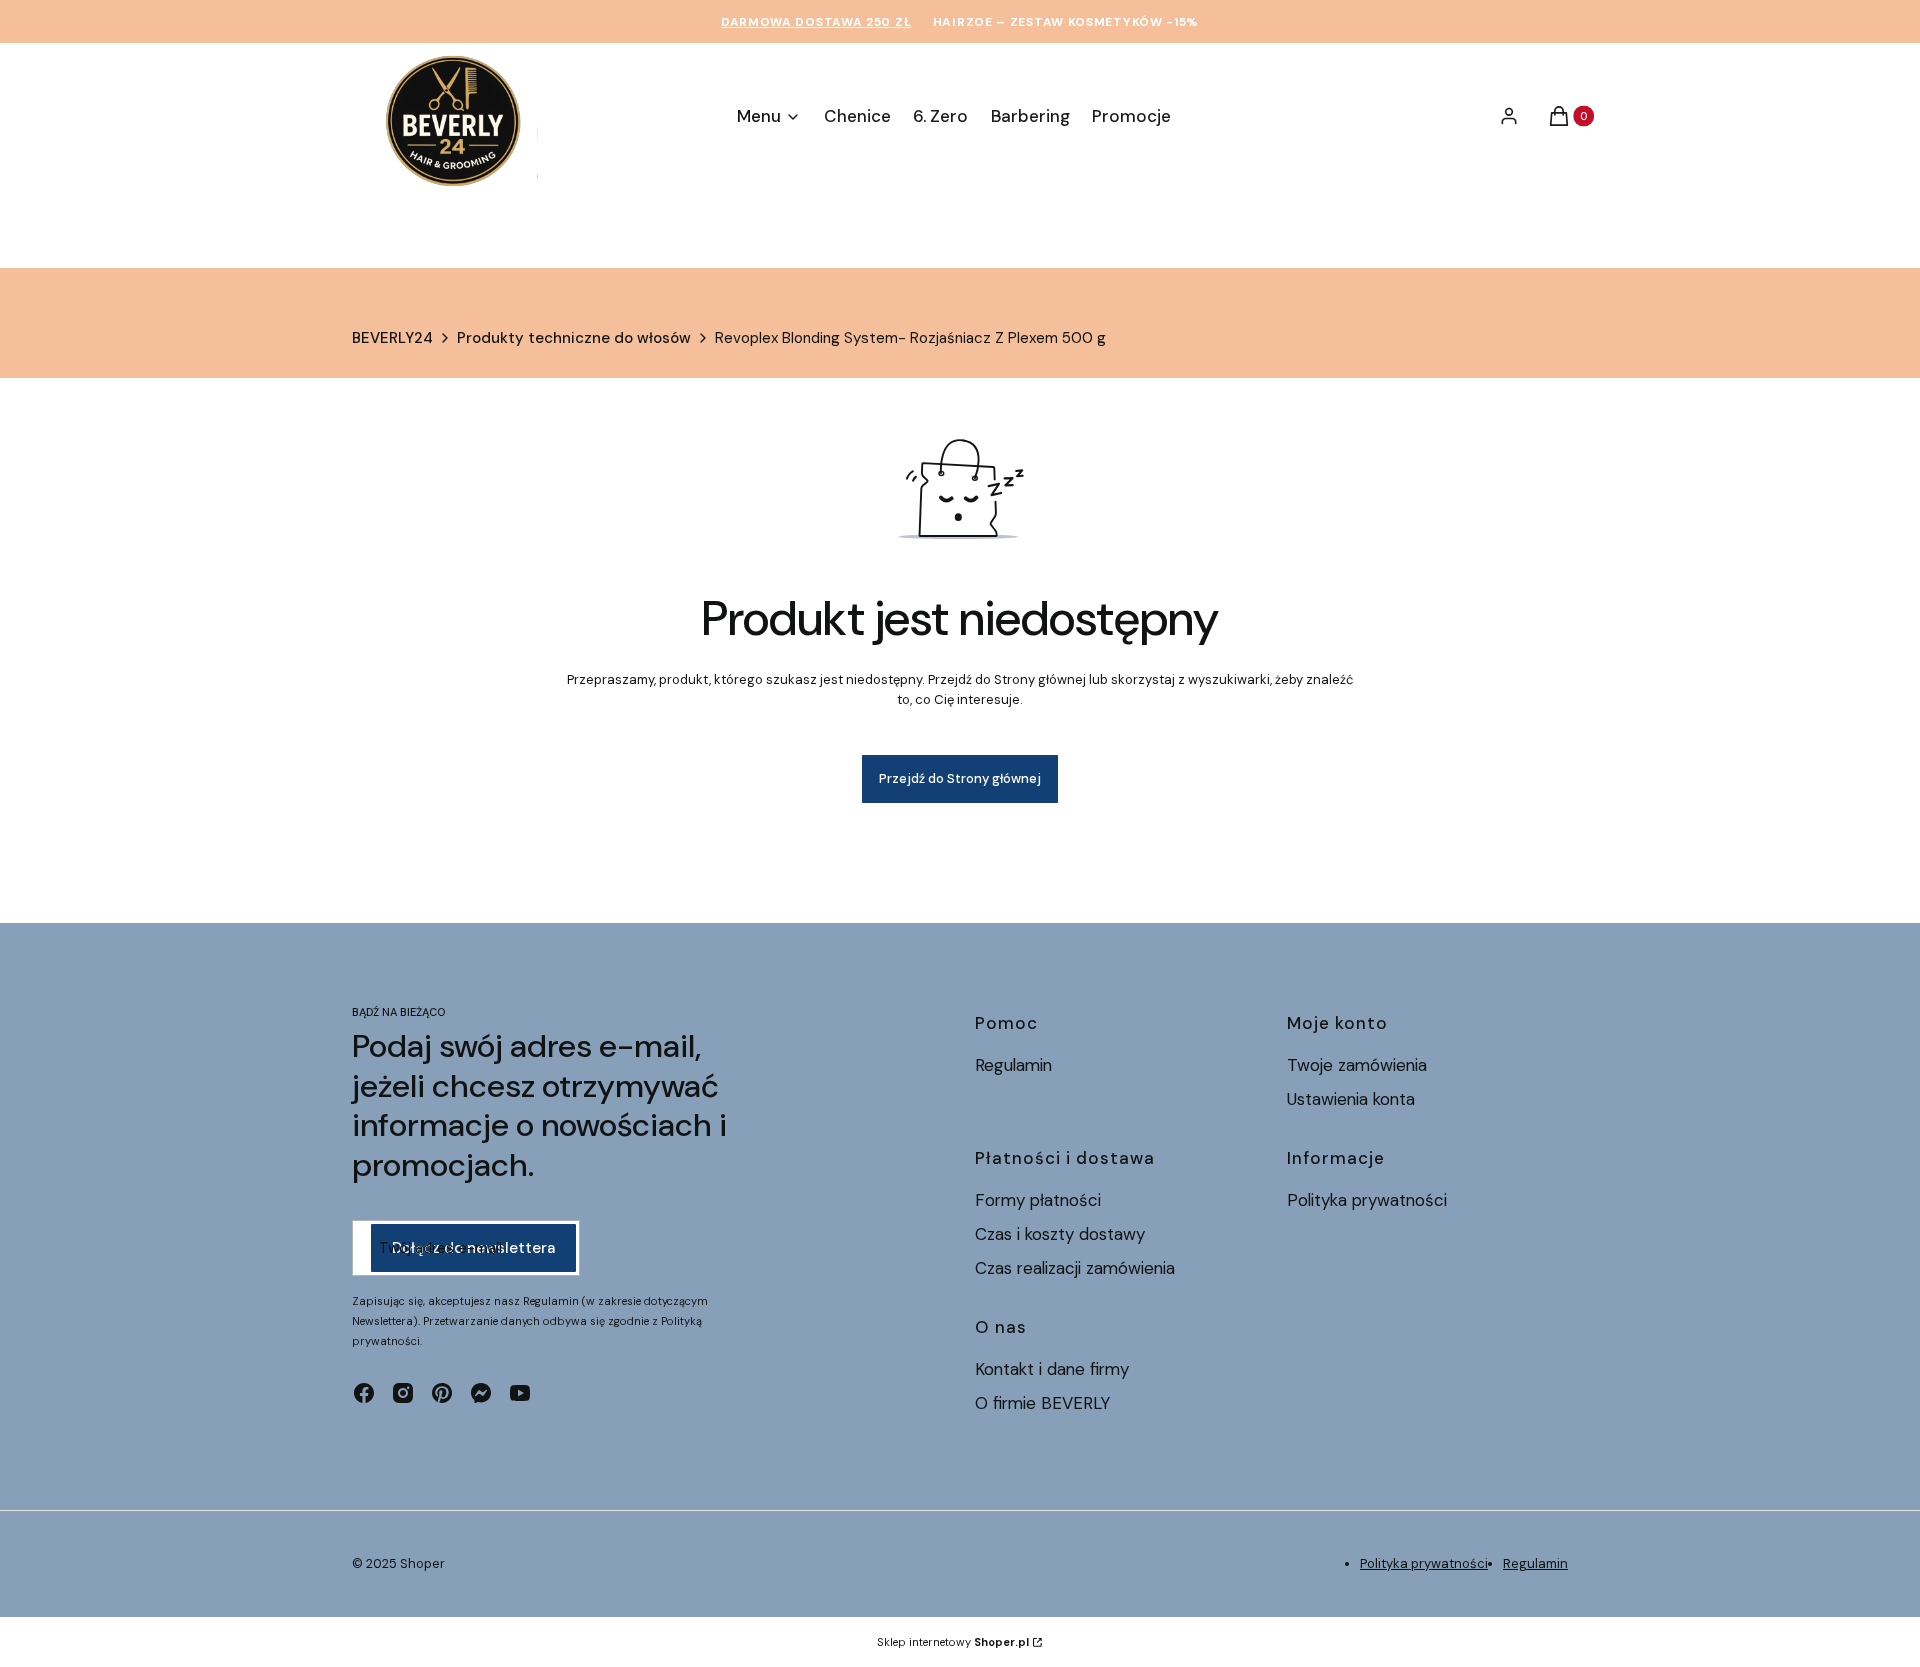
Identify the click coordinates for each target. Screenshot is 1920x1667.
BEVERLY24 (392, 338)
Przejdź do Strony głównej (960, 778)
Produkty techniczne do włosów (574, 338)
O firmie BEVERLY (1042, 1403)
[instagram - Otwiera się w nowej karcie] (403, 1393)
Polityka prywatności (1367, 1200)
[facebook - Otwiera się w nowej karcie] (364, 1393)
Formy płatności (1038, 1200)
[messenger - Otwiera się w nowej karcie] (481, 1393)
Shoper (422, 1563)
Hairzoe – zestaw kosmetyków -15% (1066, 22)
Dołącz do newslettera (473, 1248)
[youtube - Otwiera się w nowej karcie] (520, 1393)
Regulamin (1013, 1065)
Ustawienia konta (1351, 1099)
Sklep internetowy (953, 1642)
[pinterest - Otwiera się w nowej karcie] (442, 1393)
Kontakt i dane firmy (1052, 1369)
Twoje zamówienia (1357, 1065)
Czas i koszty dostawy (1060, 1234)
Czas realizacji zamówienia (1075, 1268)
